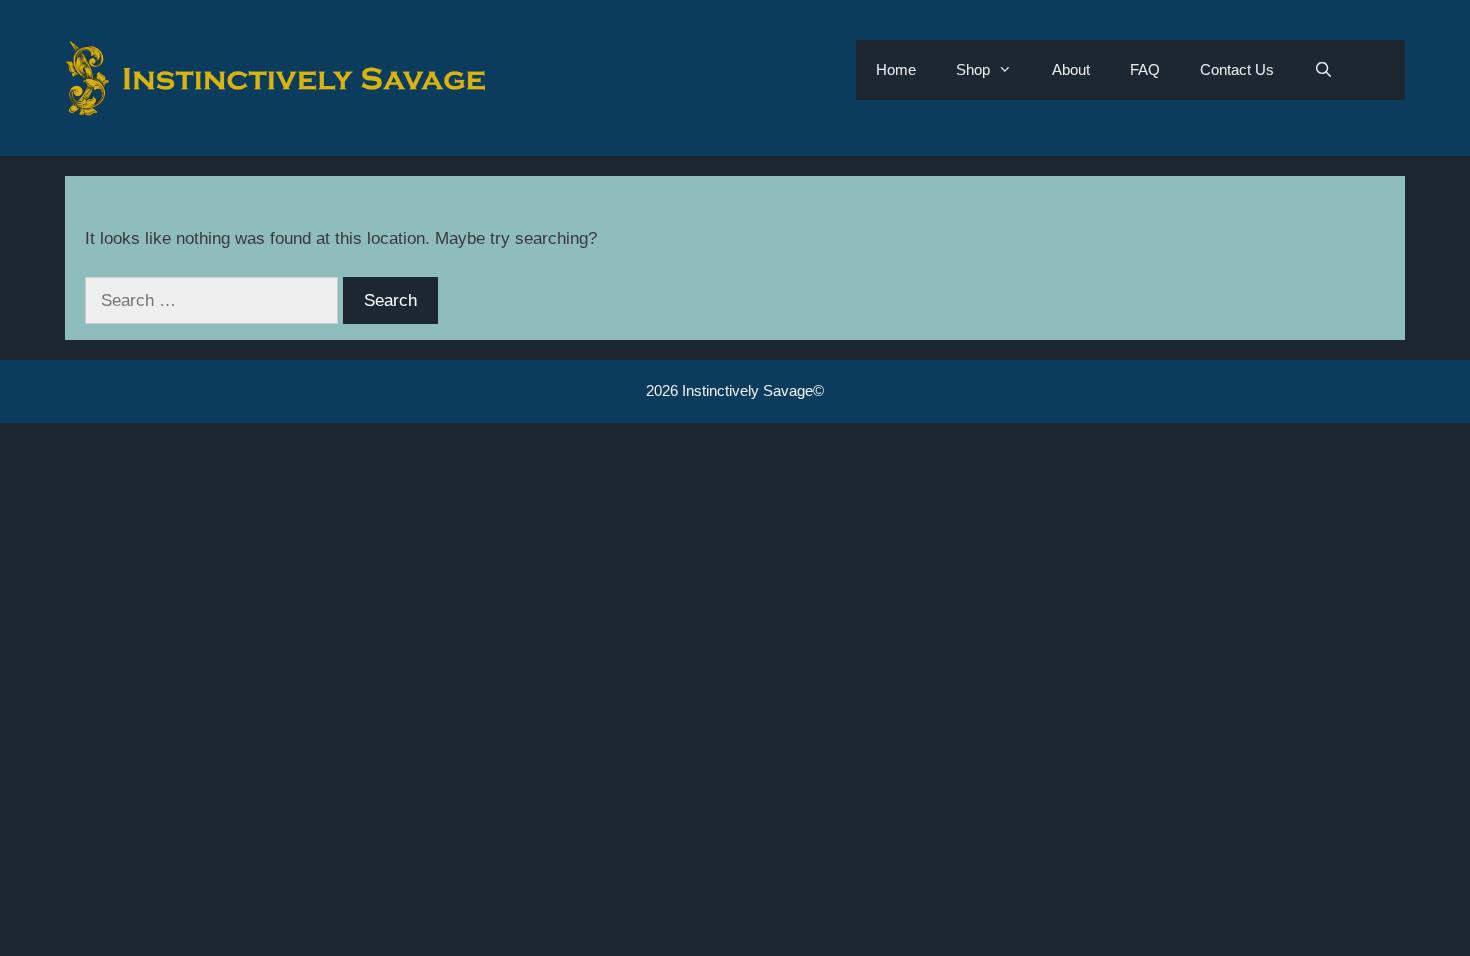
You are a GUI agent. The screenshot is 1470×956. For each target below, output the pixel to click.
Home (896, 69)
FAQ (1145, 69)
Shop (973, 69)
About (1071, 69)
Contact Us (1237, 69)
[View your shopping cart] (1379, 70)
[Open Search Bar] (1323, 70)
